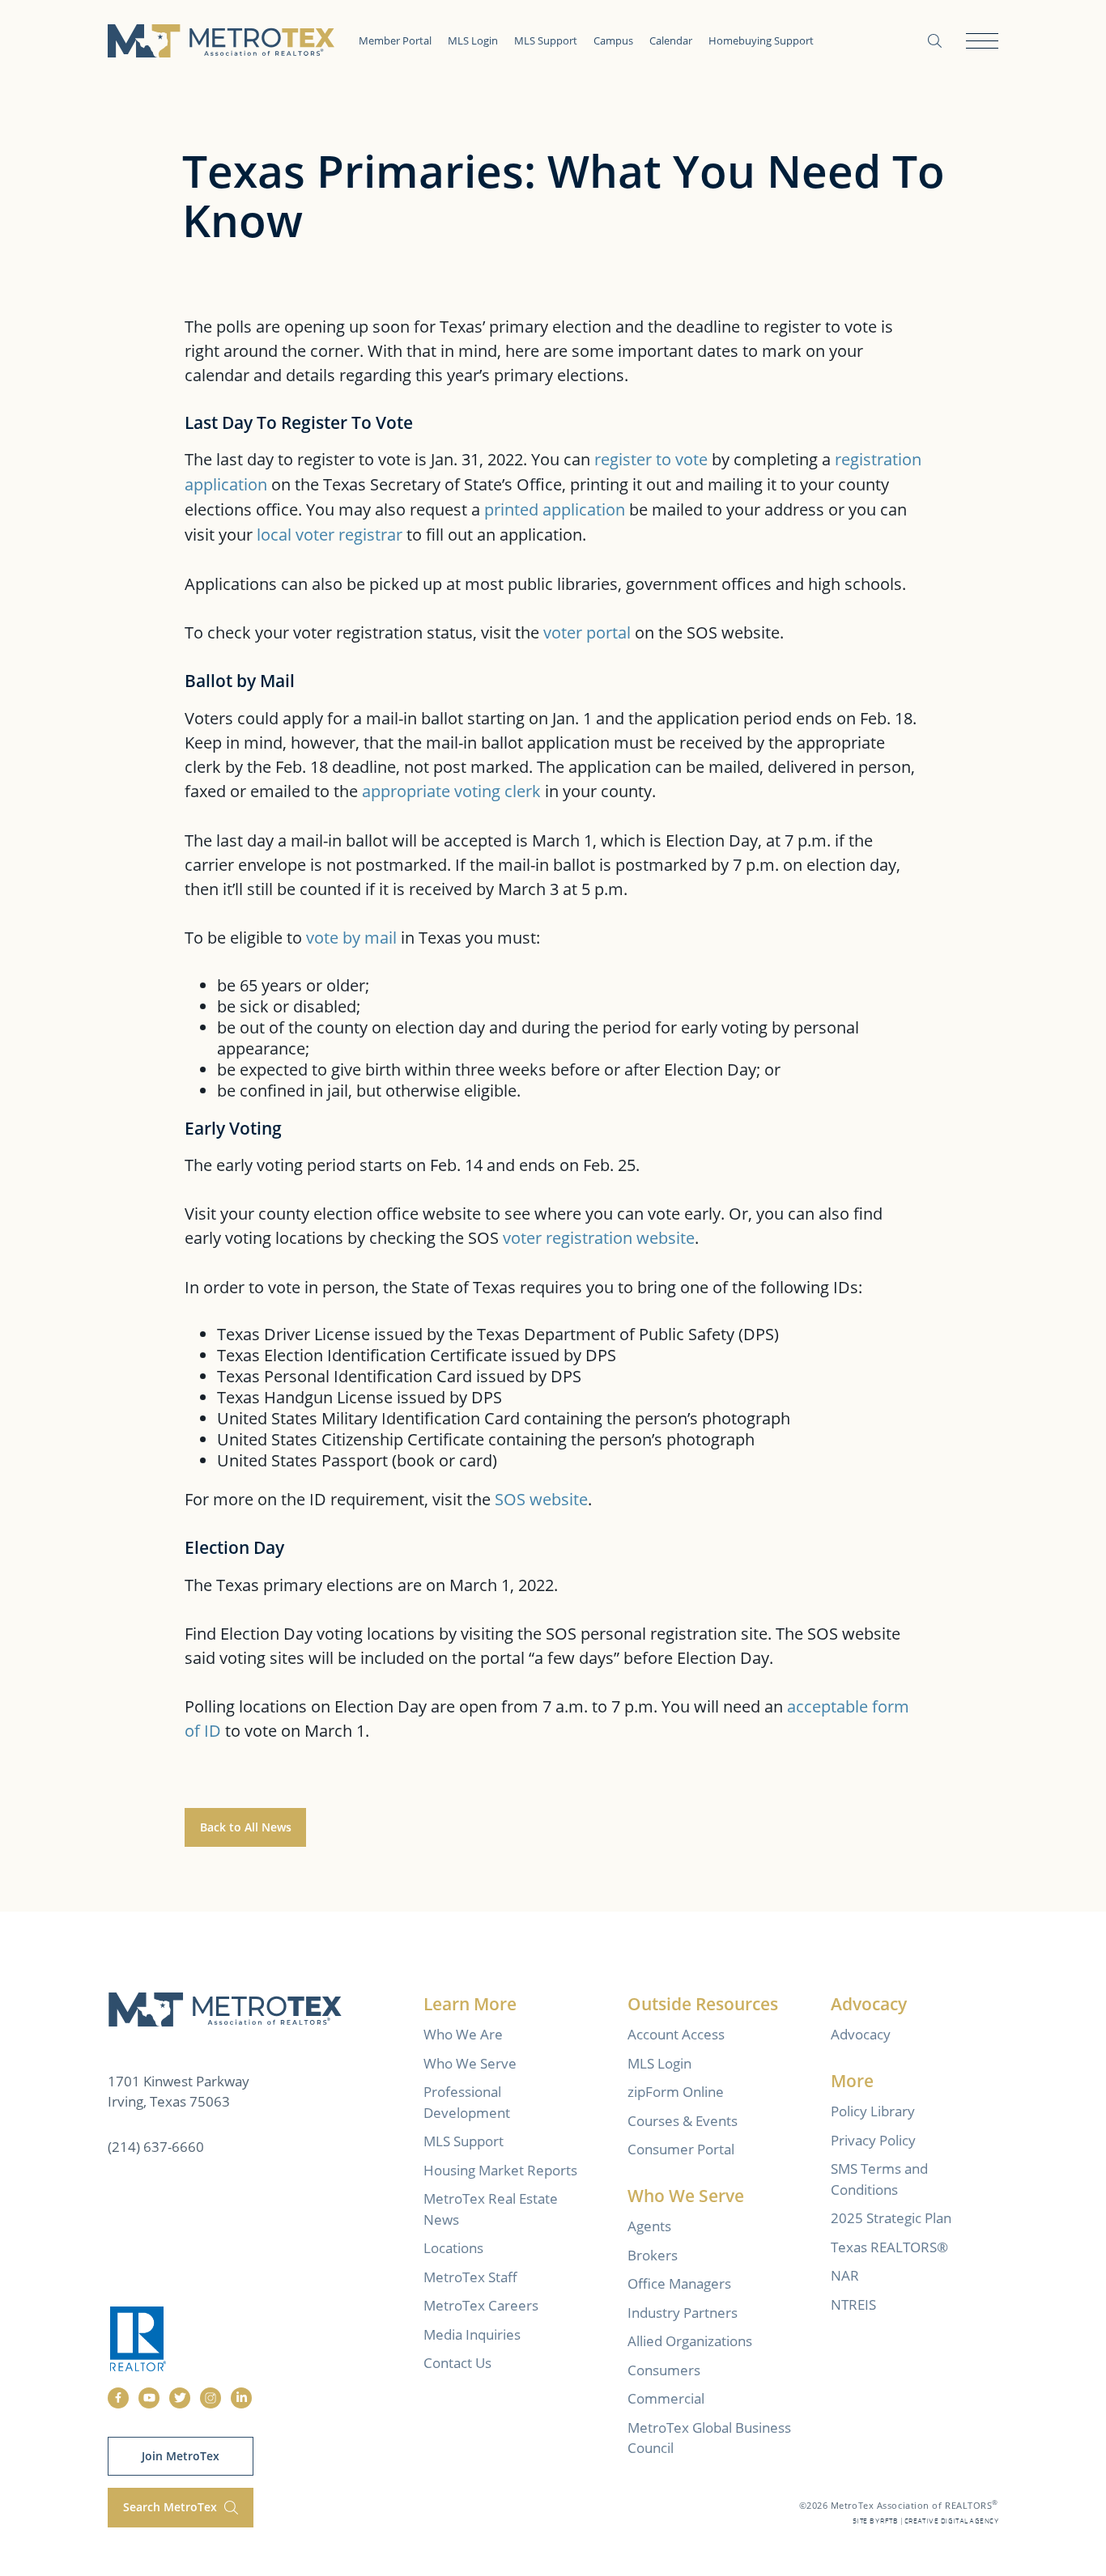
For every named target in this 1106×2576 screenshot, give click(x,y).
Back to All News (246, 1827)
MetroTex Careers (481, 2305)
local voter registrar (330, 534)
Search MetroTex (172, 2507)
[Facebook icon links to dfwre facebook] (118, 2398)
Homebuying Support (761, 40)
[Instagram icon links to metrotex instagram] (211, 2398)
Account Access (676, 2034)
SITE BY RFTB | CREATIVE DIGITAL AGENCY (925, 2521)
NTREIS (853, 2304)
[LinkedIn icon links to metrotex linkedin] (241, 2398)
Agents (649, 2226)
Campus (613, 40)
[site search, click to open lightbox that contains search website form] (935, 41)
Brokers (653, 2255)
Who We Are (463, 2034)
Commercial (666, 2398)
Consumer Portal (681, 2149)
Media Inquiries (472, 2334)
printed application (555, 509)
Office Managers (679, 2283)
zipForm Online (676, 2092)
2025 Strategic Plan (891, 2218)
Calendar (671, 40)
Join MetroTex (181, 2456)
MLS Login (473, 40)
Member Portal (395, 40)
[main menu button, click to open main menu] (982, 41)
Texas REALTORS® (889, 2247)
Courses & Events (683, 2121)
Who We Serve (470, 2063)
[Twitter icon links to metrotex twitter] (180, 2398)
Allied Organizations (690, 2341)
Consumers (664, 2370)
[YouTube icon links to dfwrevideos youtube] (149, 2398)
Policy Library (873, 2111)
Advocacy (861, 2034)
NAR (845, 2275)
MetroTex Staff (470, 2277)
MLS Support (546, 40)
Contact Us (457, 2363)
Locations (453, 2248)
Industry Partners (683, 2313)
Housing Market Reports (500, 2170)
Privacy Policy (873, 2140)
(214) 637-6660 (156, 2147)
